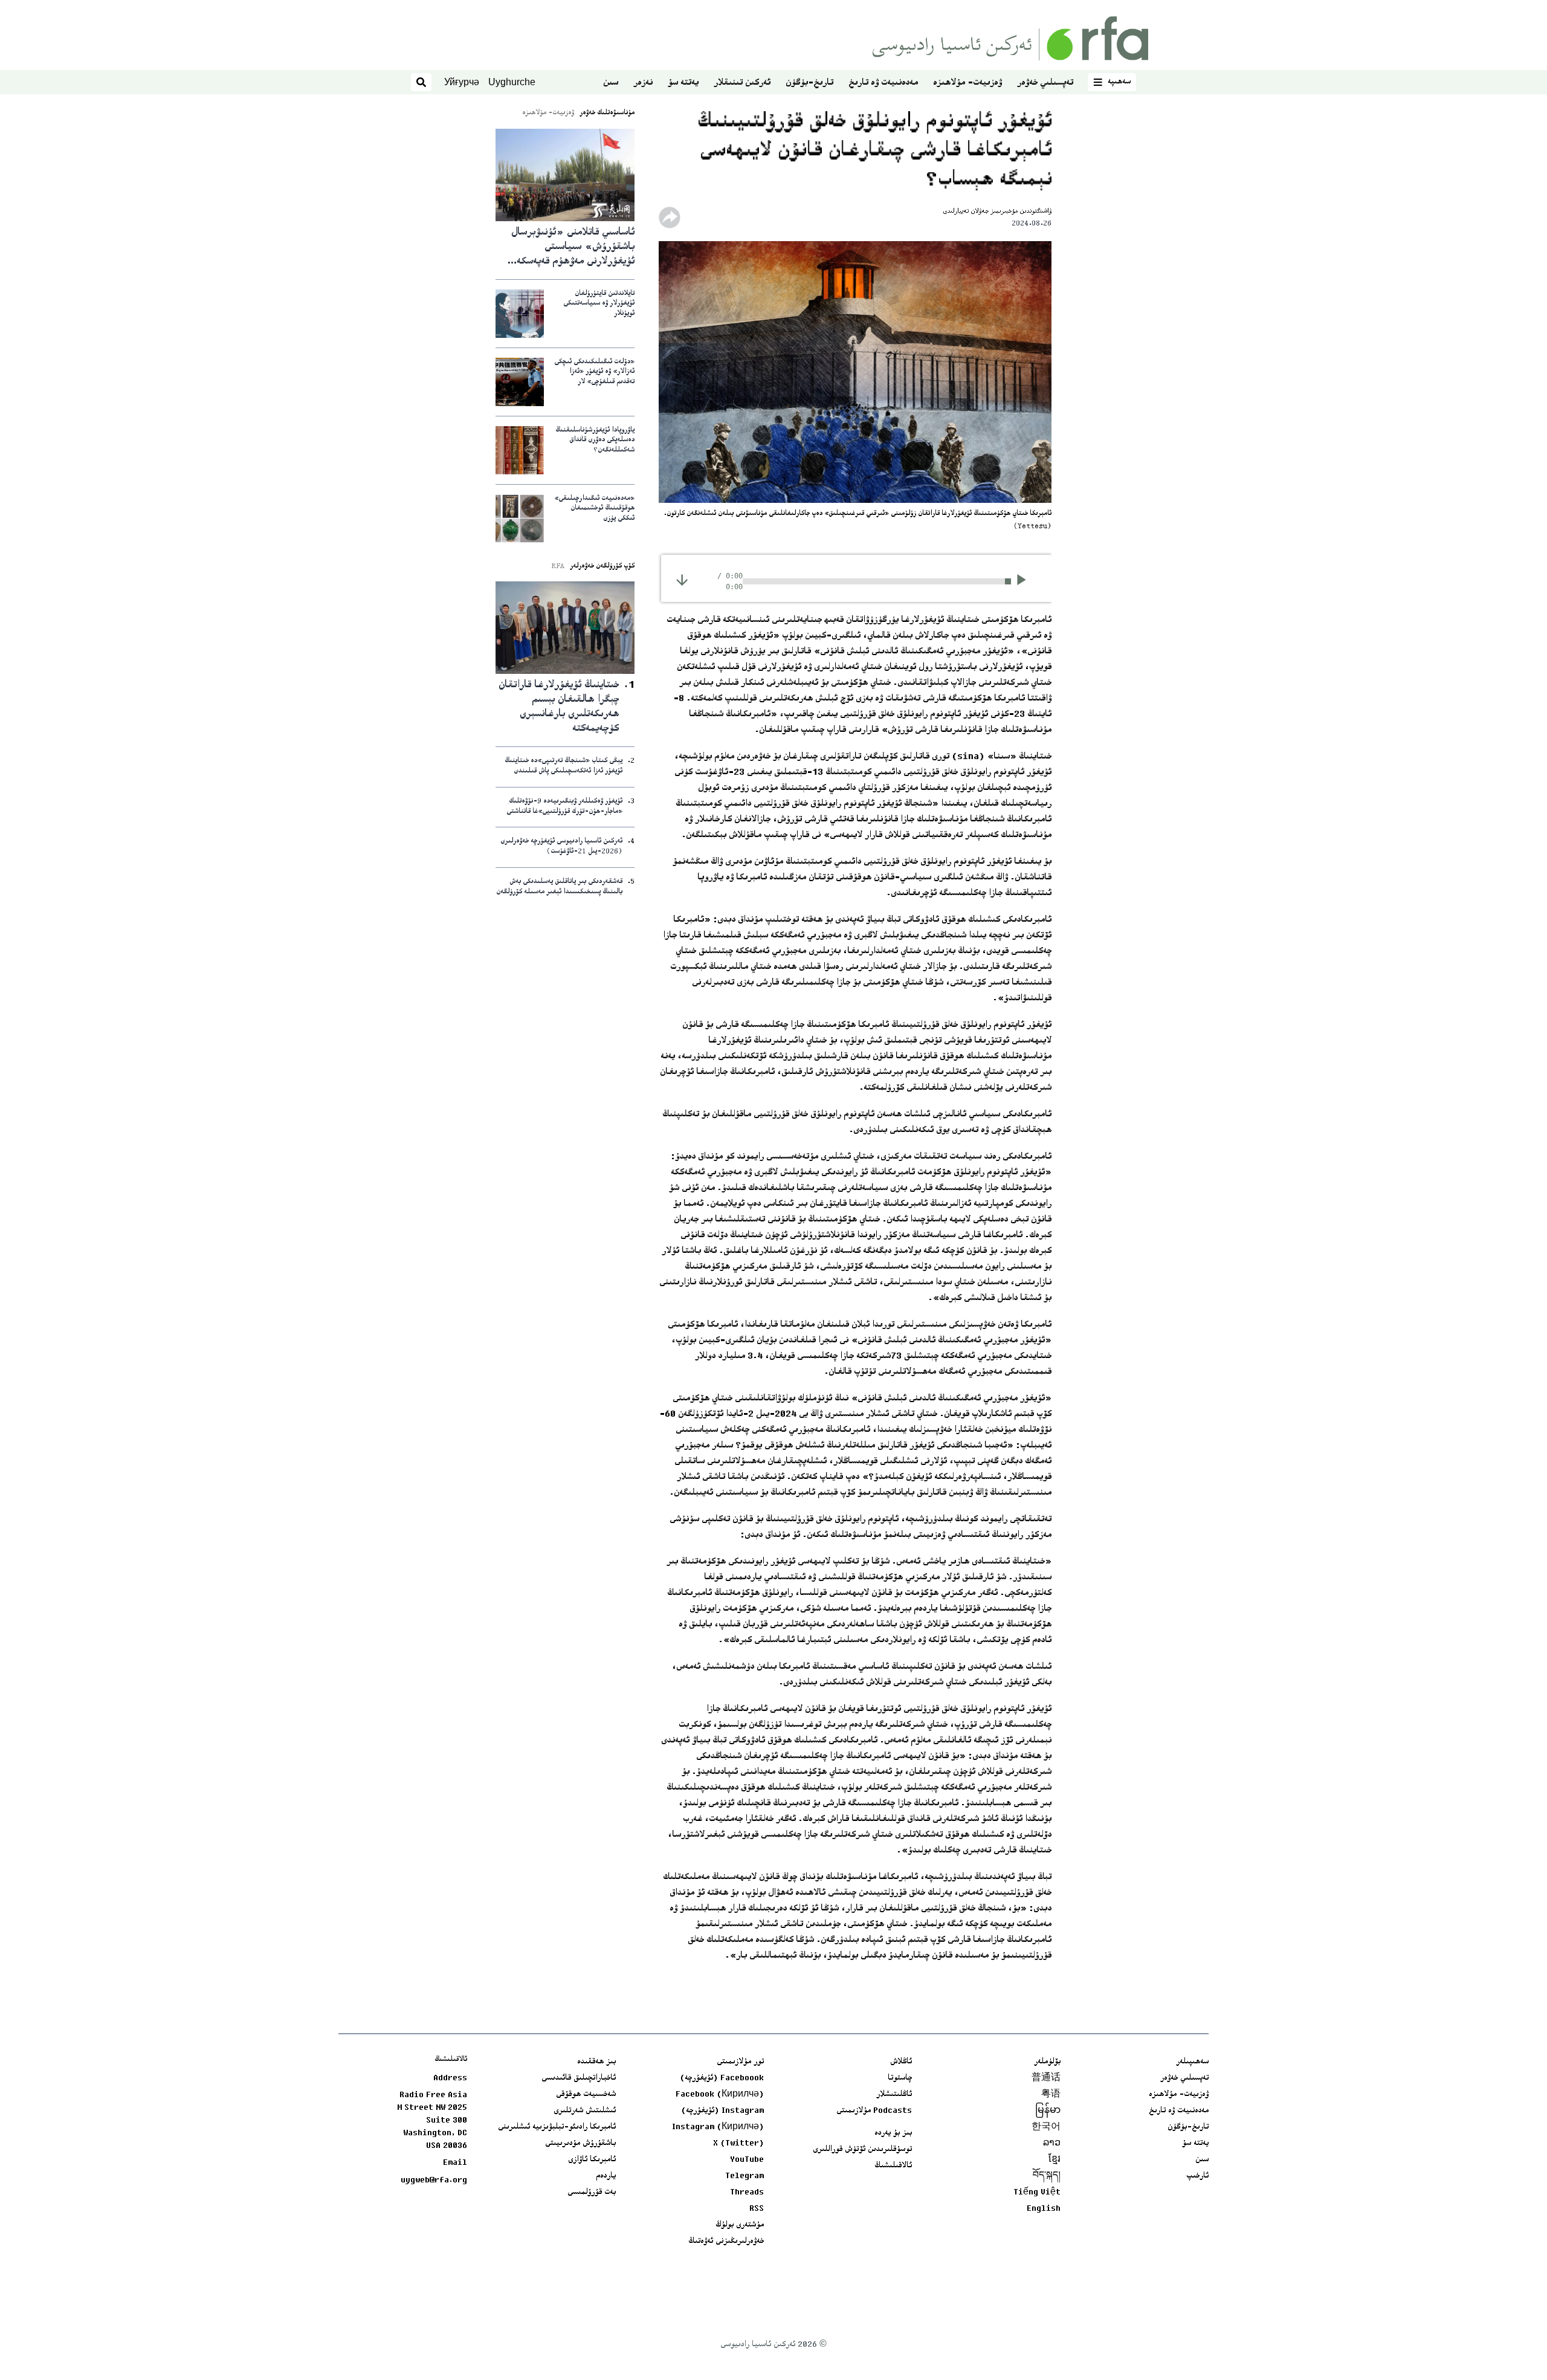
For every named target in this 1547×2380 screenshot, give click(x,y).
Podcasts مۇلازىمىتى (874, 2111)
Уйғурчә (462, 82)
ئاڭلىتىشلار (894, 2095)
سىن (611, 83)
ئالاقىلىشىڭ (893, 2166)
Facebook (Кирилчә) (720, 2095)
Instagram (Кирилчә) (718, 2127)
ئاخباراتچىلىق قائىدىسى (579, 2078)
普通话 (1046, 2078)
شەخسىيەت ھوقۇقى (586, 2095)
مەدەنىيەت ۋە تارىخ (883, 83)
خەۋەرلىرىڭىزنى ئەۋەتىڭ (726, 2242)
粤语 (1051, 2095)
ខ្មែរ (1054, 2160)
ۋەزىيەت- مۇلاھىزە (967, 83)
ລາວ (1052, 2144)
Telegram (744, 2176)
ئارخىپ (1197, 2176)
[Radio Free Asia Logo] (1010, 38)
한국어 (1046, 2127)
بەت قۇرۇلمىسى (592, 2193)
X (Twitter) (738, 2144)
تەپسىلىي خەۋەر (1045, 83)
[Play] (1025, 581)
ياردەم (606, 2176)
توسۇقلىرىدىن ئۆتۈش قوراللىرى (862, 2150)
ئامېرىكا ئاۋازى (592, 2160)
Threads (747, 2193)
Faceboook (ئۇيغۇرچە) (722, 2078)
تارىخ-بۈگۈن (809, 83)
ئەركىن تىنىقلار (742, 83)
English (1044, 2209)
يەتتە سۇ (683, 83)
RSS (757, 2209)
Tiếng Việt (1037, 2193)
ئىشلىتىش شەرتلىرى (585, 2111)
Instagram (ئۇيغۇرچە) (722, 2111)
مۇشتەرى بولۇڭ (740, 2225)
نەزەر (643, 83)
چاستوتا (900, 2078)
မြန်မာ (1048, 2111)
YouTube (747, 2160)
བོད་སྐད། (1047, 2176)
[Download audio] (682, 580)
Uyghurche (512, 82)
